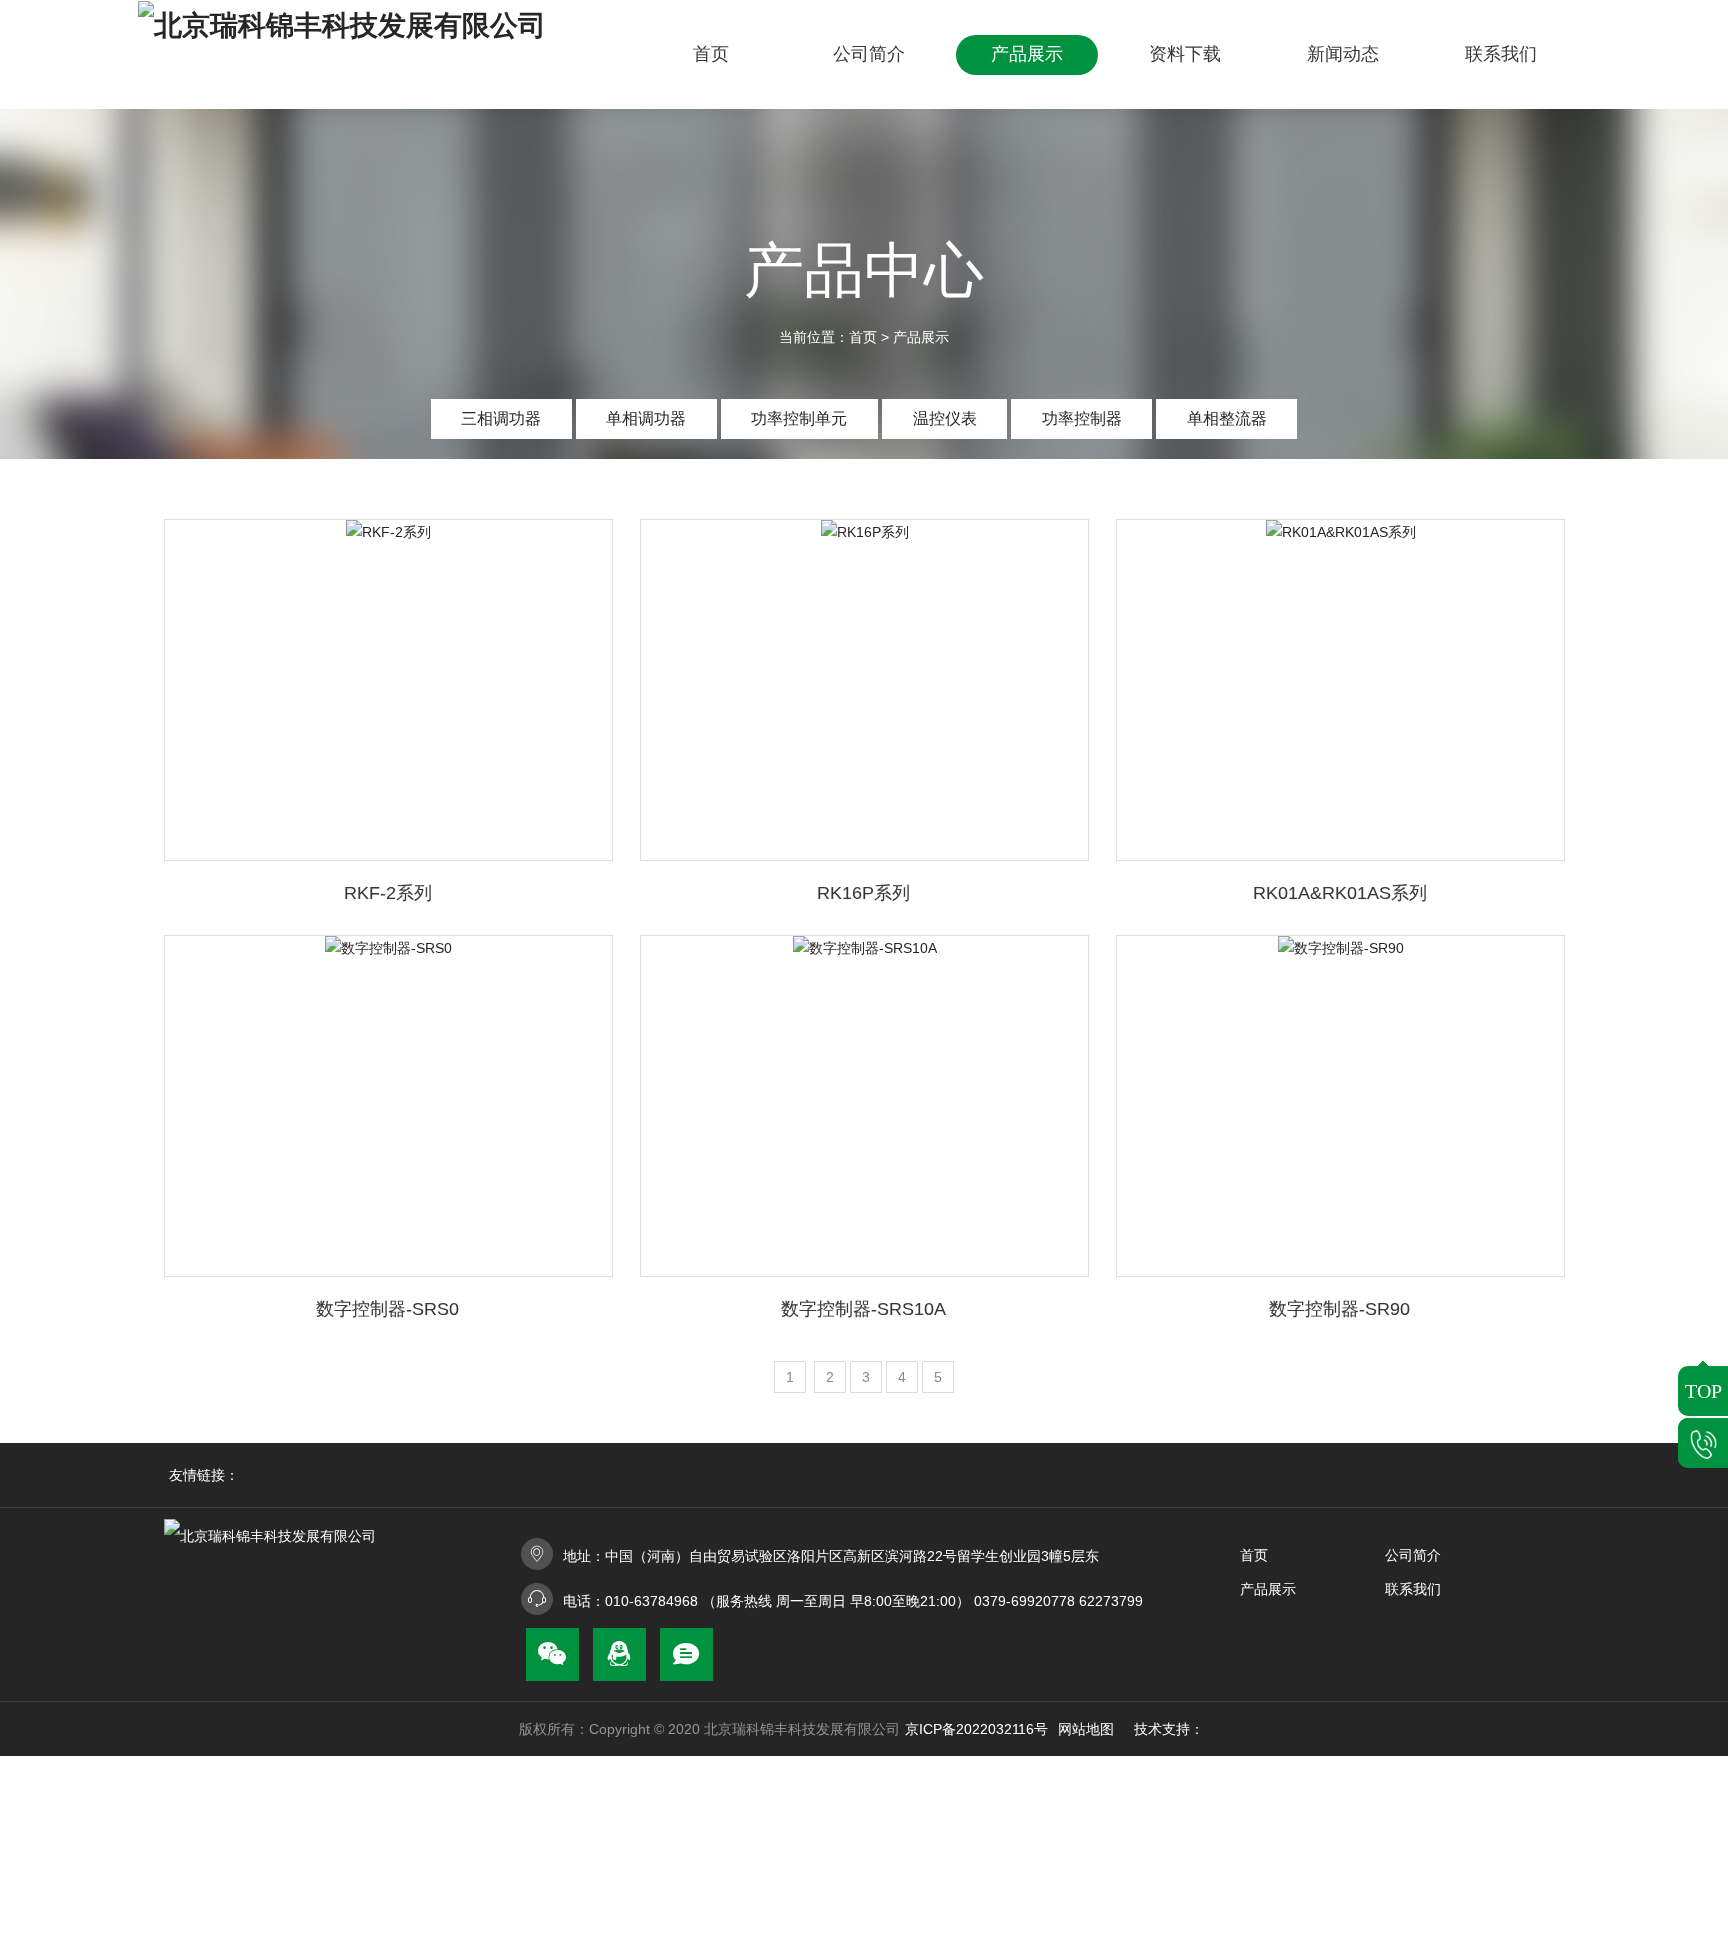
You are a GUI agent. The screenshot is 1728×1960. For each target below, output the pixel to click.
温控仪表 (945, 418)
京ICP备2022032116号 (976, 1729)
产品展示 (921, 337)
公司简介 (1413, 1555)
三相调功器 (501, 418)
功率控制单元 (799, 418)
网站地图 (1086, 1729)
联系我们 (1413, 1589)
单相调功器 (646, 418)
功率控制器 (1082, 418)
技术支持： (1169, 1729)
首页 (863, 337)
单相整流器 (1227, 418)
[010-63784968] (1703, 1443)
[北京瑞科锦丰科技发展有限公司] (370, 54)
